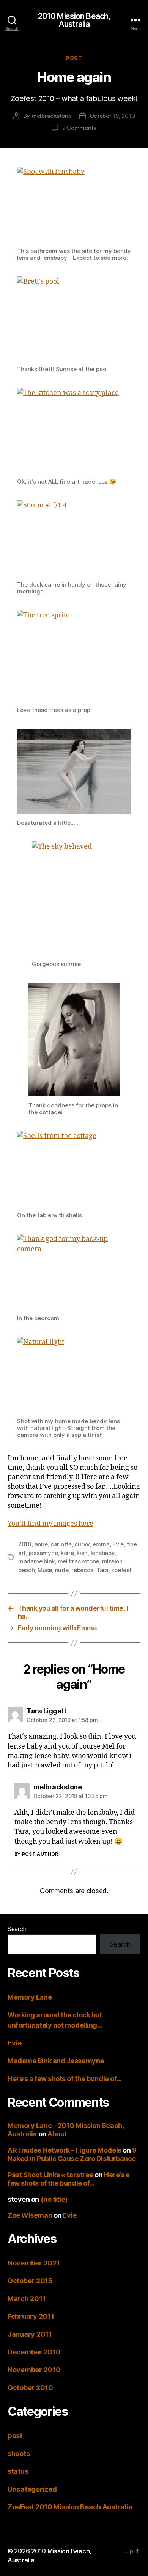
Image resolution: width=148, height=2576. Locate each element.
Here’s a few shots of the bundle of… (65, 2079)
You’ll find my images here (50, 1524)
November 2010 (34, 2370)
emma (101, 1544)
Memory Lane (30, 1997)
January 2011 (30, 2334)
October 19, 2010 (112, 116)
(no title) (54, 2199)
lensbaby (103, 1553)
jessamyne (43, 1553)
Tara (102, 1570)
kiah (82, 1553)
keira (67, 1553)
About (57, 2134)
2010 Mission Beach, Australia (74, 20)
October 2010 (30, 2388)
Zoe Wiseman (30, 2215)
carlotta (61, 1544)
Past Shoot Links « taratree (50, 2175)
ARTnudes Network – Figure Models (65, 2150)
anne (41, 1544)
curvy (82, 1544)
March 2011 (27, 2299)
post (74, 58)
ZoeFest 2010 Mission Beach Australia (70, 2507)
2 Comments (79, 128)
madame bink (36, 1561)
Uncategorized (32, 2489)
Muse (45, 1570)
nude (62, 1570)
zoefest (121, 1570)
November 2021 (34, 2263)
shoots (19, 2453)
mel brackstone (78, 1561)
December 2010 (34, 2352)
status (18, 2471)
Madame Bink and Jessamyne (56, 2061)
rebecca (82, 1570)
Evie (118, 1544)
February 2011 (31, 2316)
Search (17, 1929)
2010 (25, 1544)
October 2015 (30, 2281)
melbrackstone (52, 116)
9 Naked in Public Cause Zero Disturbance (72, 2154)
